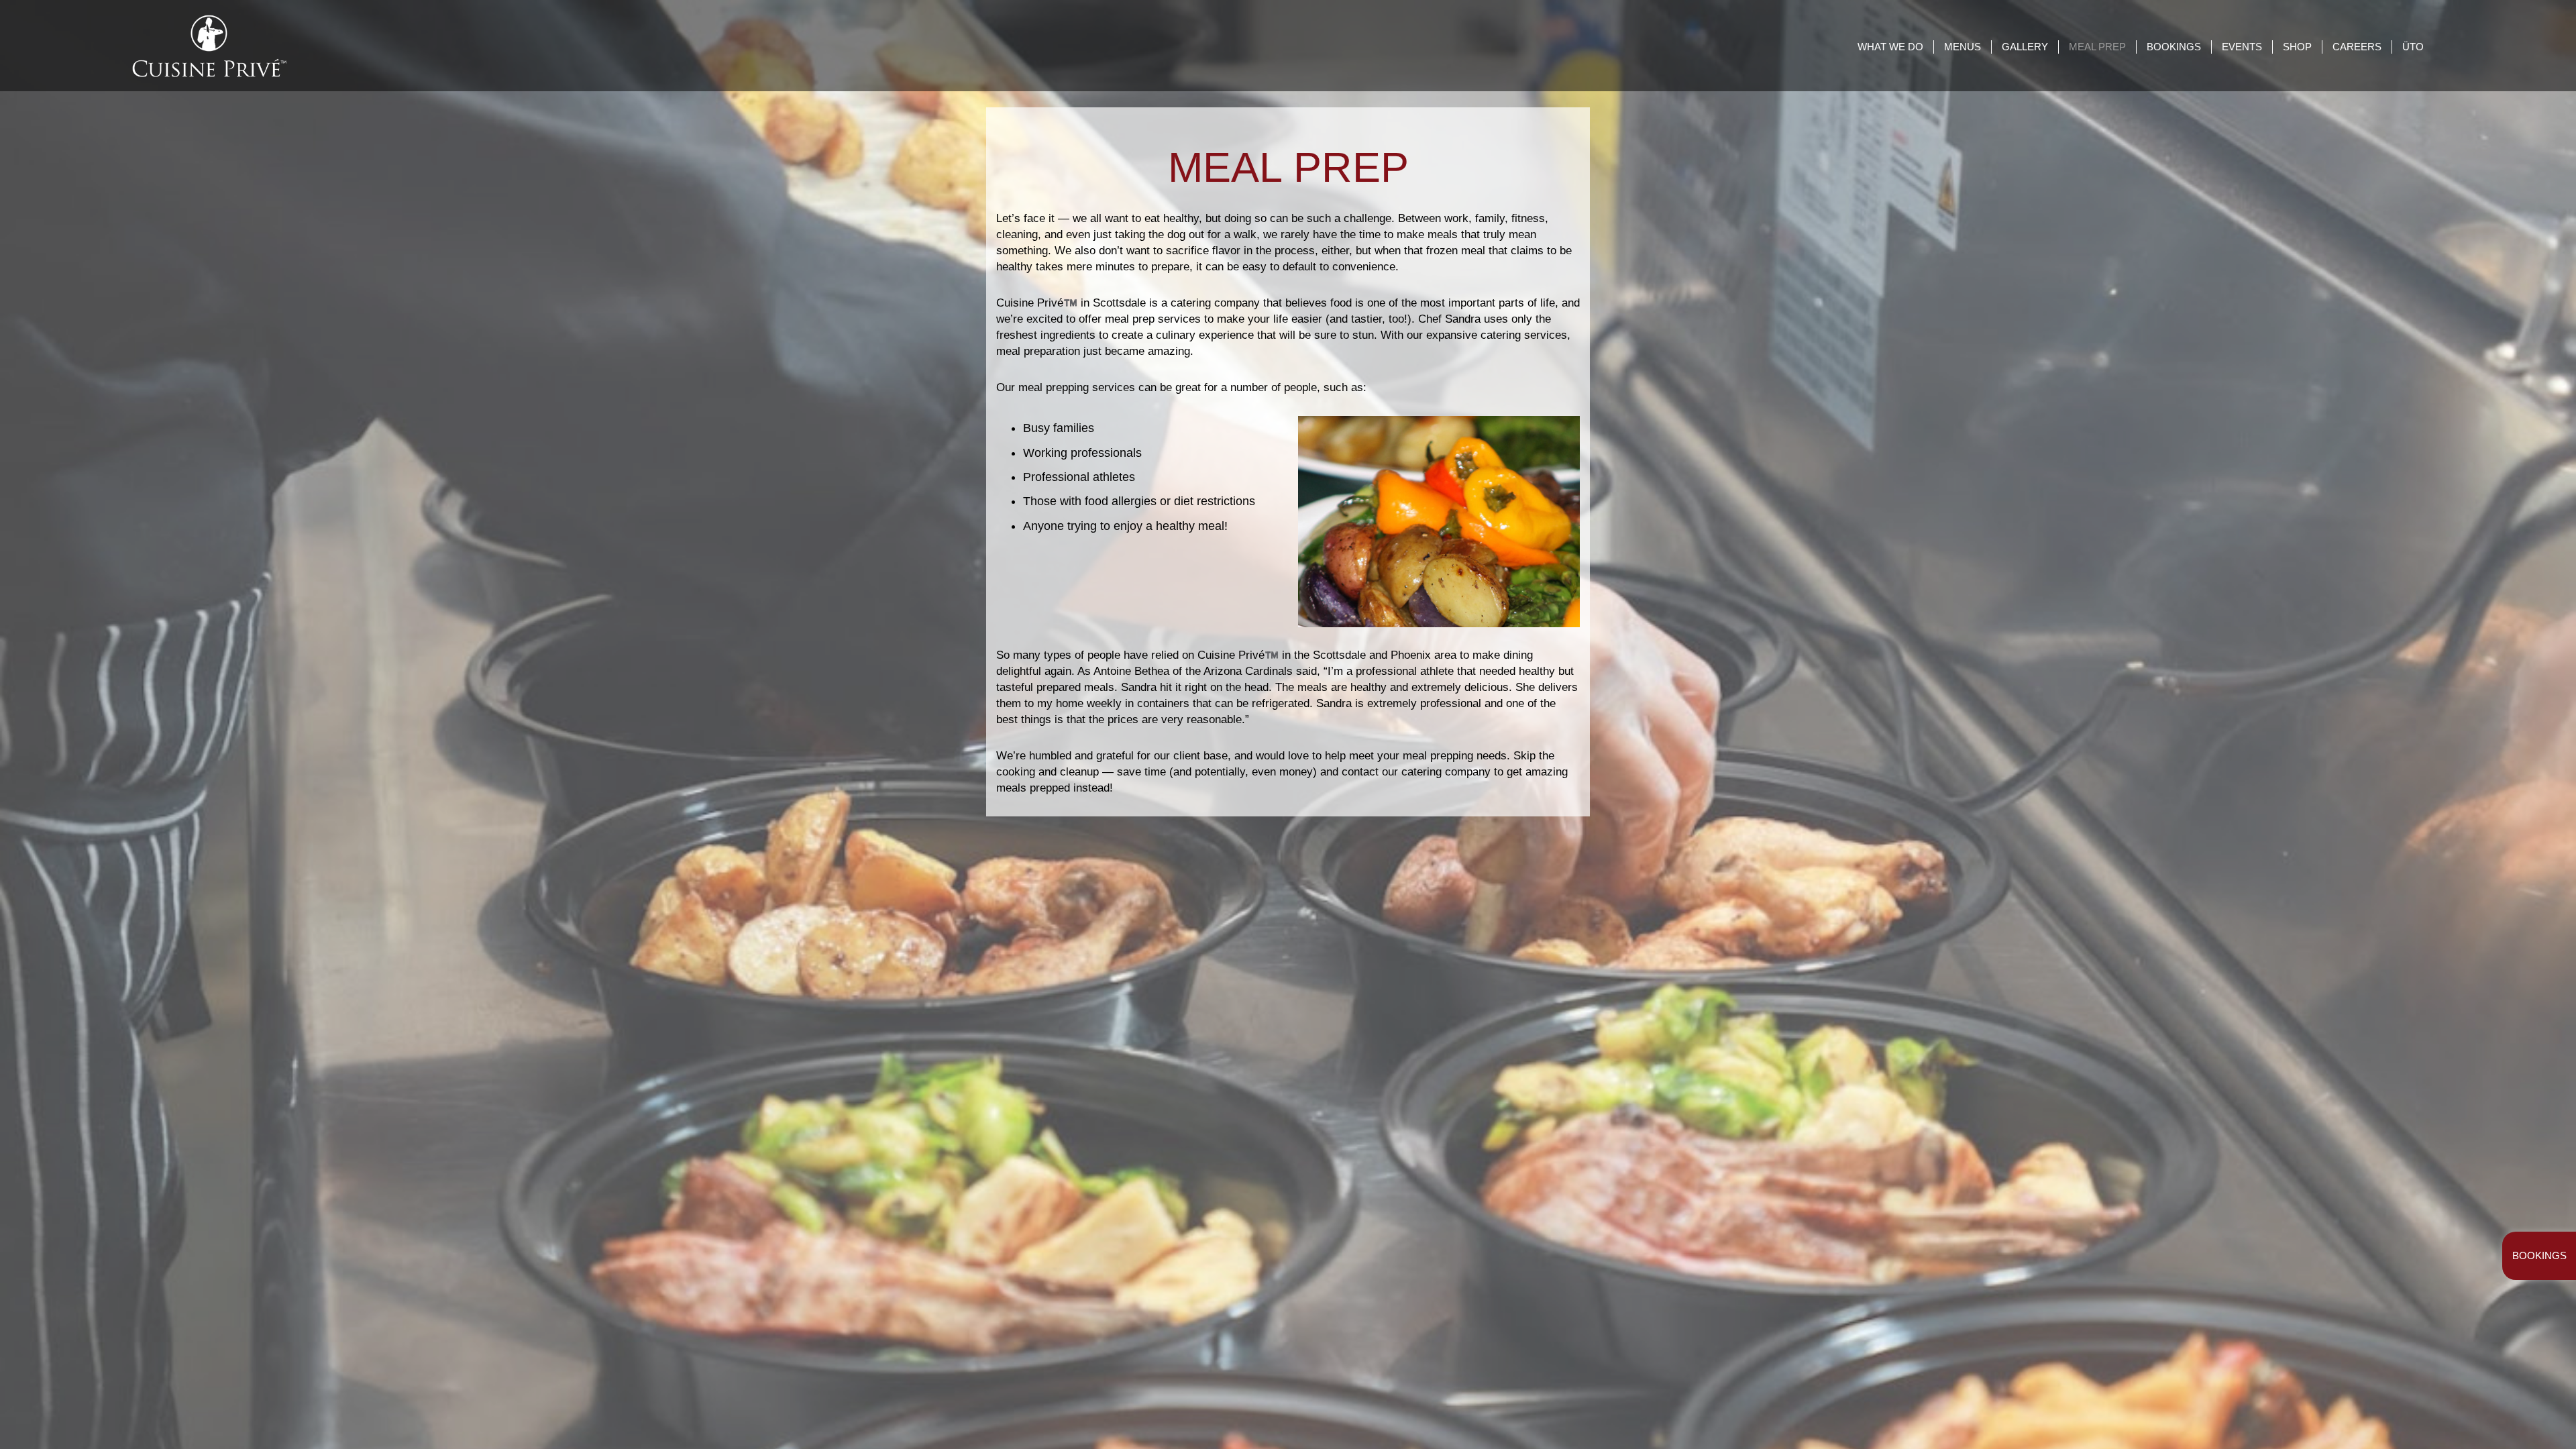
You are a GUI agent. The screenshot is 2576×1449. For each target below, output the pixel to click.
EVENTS (2242, 47)
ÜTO (2413, 47)
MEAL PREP (2097, 47)
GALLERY (2025, 47)
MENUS (1963, 47)
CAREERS (2357, 47)
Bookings (2539, 1255)
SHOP (2297, 47)
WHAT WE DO (1890, 47)
